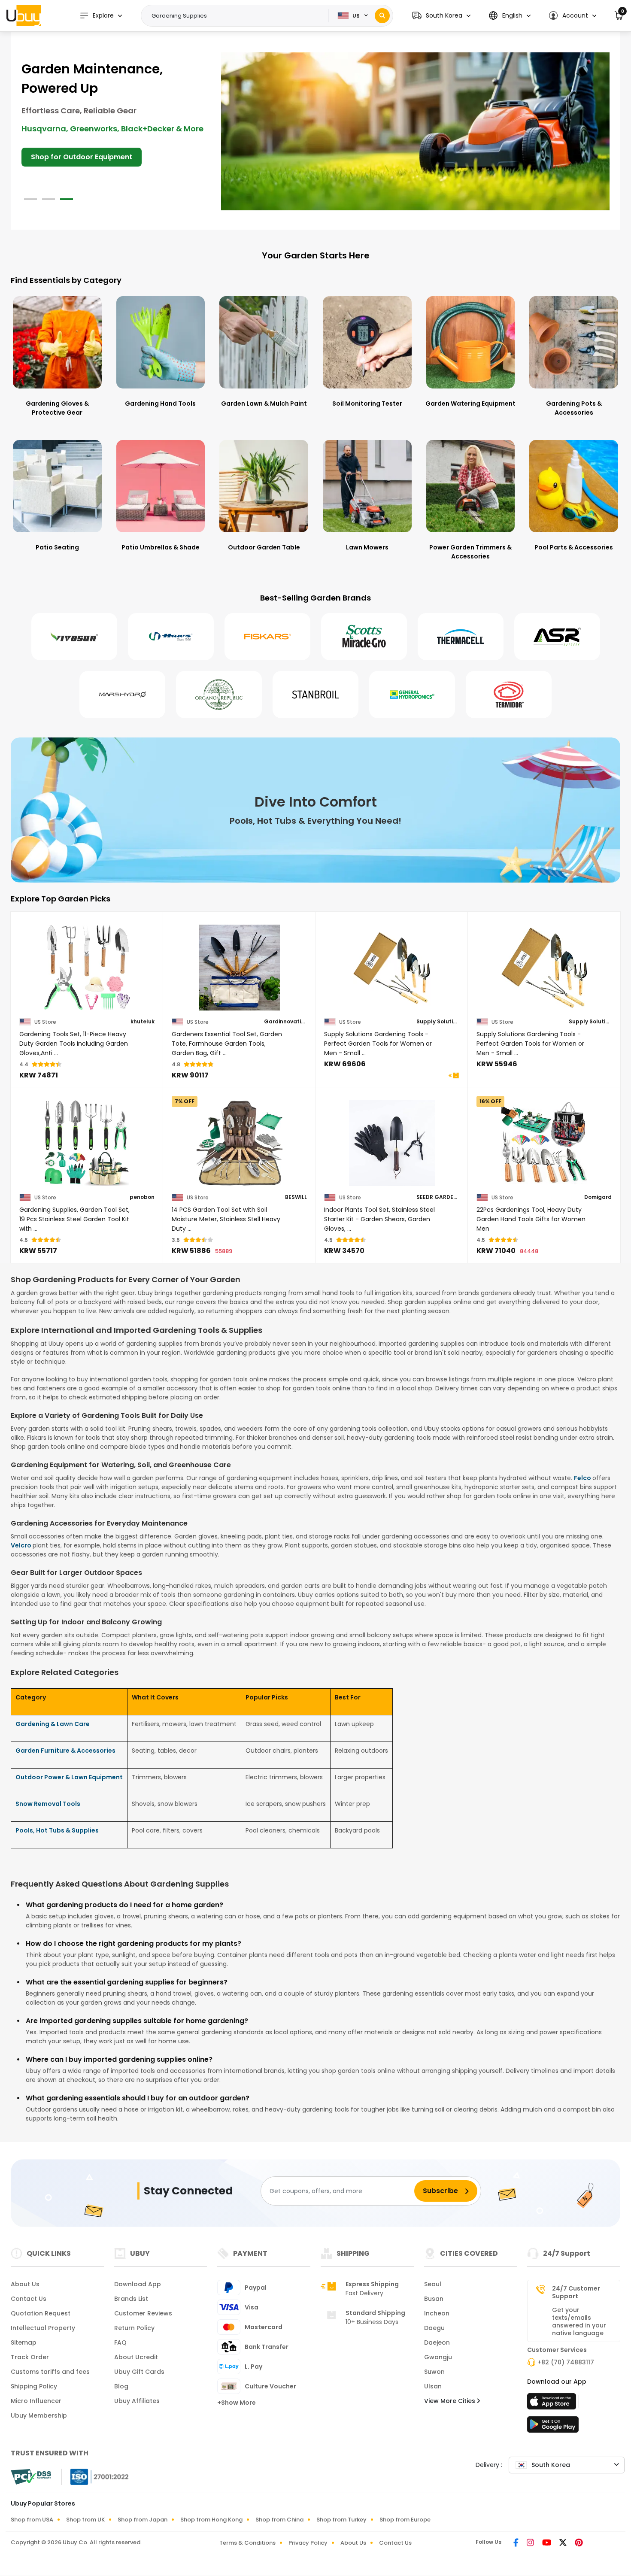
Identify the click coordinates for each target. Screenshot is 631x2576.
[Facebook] (517, 2543)
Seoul (433, 2284)
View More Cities (450, 2401)
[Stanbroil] (315, 695)
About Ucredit (136, 2357)
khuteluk (143, 1022)
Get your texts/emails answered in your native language (579, 2321)
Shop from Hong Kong (211, 2520)
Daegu (434, 2328)
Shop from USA (32, 2520)
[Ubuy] (24, 15)
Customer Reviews (143, 2313)
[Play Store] (553, 2427)
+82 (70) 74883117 (566, 2362)
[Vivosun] (74, 637)
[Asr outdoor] (557, 637)
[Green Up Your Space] (415, 131)
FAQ (120, 2342)
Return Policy (134, 2328)
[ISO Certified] (95, 2476)
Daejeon (437, 2342)
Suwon (434, 2372)
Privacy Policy (308, 2543)
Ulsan (433, 2386)
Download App (138, 2284)
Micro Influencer (36, 2401)
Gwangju (438, 2357)
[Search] (382, 16)
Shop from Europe (405, 2520)
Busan (434, 2299)
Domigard (598, 1197)
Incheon (437, 2313)
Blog (121, 2386)
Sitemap (24, 2342)
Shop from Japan (143, 2520)
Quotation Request (41, 2313)
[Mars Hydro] (122, 695)
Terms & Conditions (247, 2543)
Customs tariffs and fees (50, 2372)
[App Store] (553, 2404)
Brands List (131, 2299)
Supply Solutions (438, 1022)
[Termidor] (509, 695)
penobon (142, 1197)
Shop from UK (85, 2520)
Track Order (30, 2357)
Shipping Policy (34, 2386)
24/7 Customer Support (576, 2292)
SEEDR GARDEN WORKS (438, 1197)
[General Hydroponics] (412, 695)
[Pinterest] (579, 2543)
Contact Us (29, 2299)
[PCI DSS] (31, 2477)
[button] (441, 16)
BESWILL (296, 1197)
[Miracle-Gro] (364, 637)
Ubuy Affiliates (137, 2401)
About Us (25, 2284)
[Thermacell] (461, 637)
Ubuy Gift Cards (139, 2372)
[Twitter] (564, 2543)
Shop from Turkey (341, 2520)
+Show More (237, 2403)
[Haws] (171, 637)
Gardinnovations (285, 1022)
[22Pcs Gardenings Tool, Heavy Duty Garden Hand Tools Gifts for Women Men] (544, 1143)
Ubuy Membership (39, 2415)
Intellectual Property (43, 2328)
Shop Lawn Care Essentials (78, 138)
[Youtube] (547, 2543)
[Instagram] (531, 2543)
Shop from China (279, 2520)
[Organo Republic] (219, 695)
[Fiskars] (267, 637)
